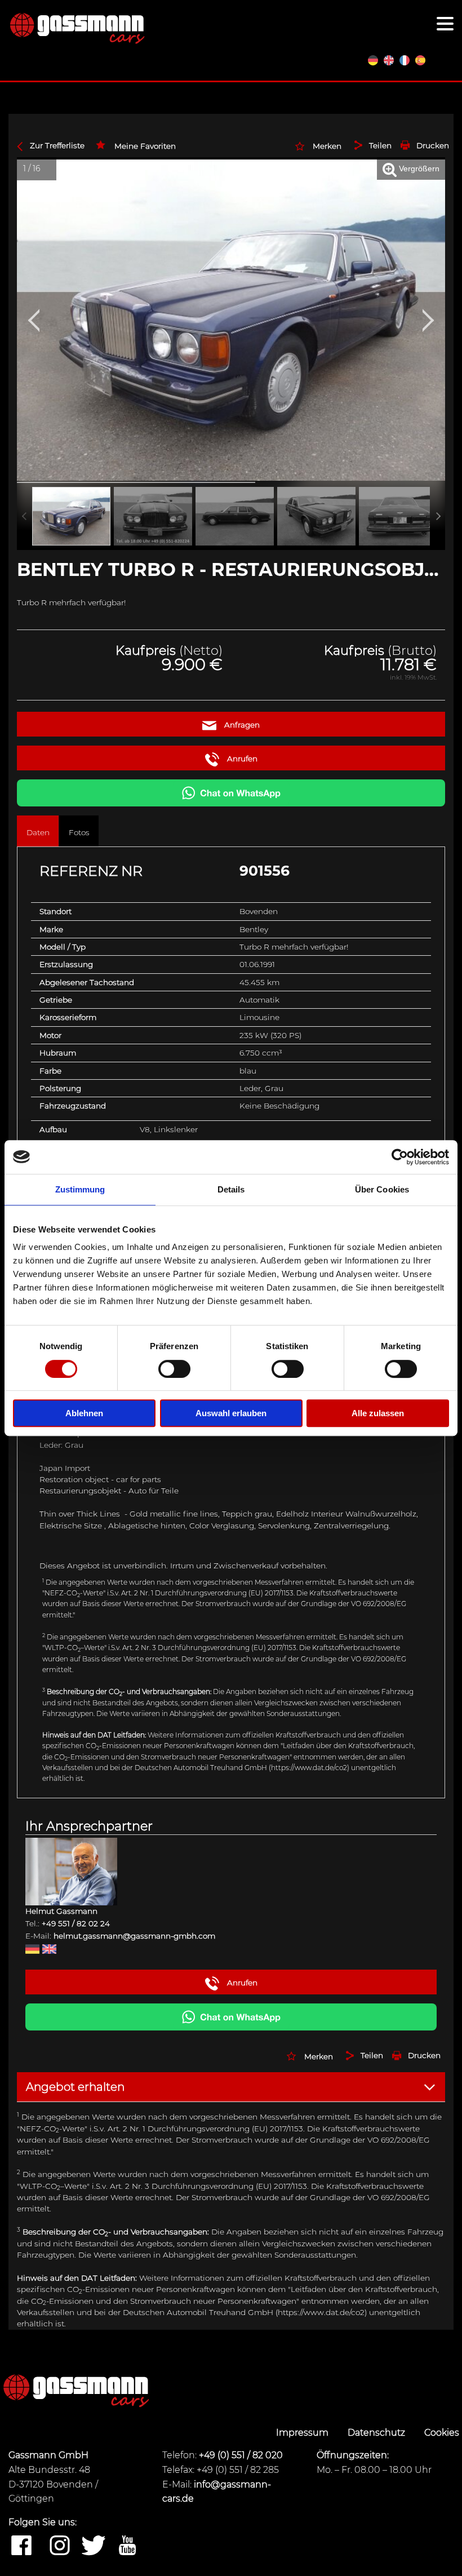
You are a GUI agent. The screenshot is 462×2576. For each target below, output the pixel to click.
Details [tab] (231, 1189)
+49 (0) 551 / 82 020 (241, 2455)
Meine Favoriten (145, 146)
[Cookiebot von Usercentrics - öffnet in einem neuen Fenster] (400, 1157)
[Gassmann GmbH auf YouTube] (127, 2546)
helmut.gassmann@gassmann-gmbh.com (134, 1936)
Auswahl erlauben (231, 1413)
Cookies (442, 2433)
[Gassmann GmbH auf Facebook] (21, 2546)
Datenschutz (377, 2433)
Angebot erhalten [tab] (75, 2087)
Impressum (303, 2433)
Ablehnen (84, 1413)
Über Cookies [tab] (382, 1189)
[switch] (174, 1369)
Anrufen (241, 759)
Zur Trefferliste (57, 145)
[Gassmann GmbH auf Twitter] (94, 2546)
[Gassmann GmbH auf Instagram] (60, 2546)
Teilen (380, 145)
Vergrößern (418, 169)
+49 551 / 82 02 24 (76, 1923)
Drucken (433, 145)
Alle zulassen (378, 1413)
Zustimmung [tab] (80, 1189)
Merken (327, 146)
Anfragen (241, 725)
